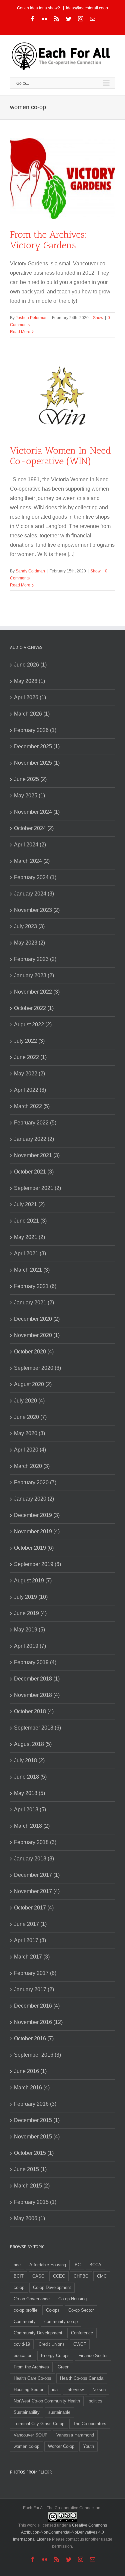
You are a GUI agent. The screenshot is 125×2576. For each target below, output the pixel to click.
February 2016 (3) (35, 2104)
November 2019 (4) (37, 1531)
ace (17, 2265)
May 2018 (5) (29, 1793)
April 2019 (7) (30, 1646)
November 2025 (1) (37, 763)
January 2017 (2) (34, 1989)
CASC (38, 2276)
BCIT (19, 2276)
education (23, 2356)
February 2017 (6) (35, 1973)
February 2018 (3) (35, 1842)
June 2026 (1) (30, 665)
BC (78, 2265)
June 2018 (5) (30, 1777)
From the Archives (31, 2367)
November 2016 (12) (38, 2022)
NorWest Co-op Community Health (47, 2401)
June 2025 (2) (30, 779)
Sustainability (27, 2412)
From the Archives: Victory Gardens (48, 240)
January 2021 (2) (34, 1303)
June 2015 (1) (30, 2169)
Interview (75, 2390)
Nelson (99, 2390)
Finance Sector (93, 2356)
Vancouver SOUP (31, 2435)
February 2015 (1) (35, 2202)
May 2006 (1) (29, 2218)
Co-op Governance (32, 2299)
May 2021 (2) (29, 1237)
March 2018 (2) (32, 1826)
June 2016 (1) (30, 2071)
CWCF (80, 2344)
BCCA (95, 2265)
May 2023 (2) (29, 943)
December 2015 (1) (37, 2120)
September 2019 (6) (37, 1564)
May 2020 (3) (29, 1433)
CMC (102, 2276)
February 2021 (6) (35, 1286)
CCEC (59, 2276)
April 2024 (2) (30, 845)
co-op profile (25, 2310)
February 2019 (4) (35, 1662)
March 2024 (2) (32, 861)
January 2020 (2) (34, 1499)
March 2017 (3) (32, 1957)
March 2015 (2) (32, 2186)
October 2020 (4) (34, 1352)
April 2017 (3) (30, 1940)
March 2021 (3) (32, 1270)
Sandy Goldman (30, 571)
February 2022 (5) (35, 1123)
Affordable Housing (48, 2265)
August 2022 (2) (33, 1024)
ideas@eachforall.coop (87, 8)
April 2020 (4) (30, 1450)
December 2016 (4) (37, 2006)
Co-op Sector (81, 2310)
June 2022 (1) (30, 1057)
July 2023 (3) (29, 926)
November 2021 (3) (37, 1155)
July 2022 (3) (29, 1041)
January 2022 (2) (34, 1139)
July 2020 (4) (29, 1401)
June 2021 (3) (30, 1221)
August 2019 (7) (33, 1581)
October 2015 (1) (34, 2153)
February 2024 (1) (35, 877)
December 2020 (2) (37, 1319)
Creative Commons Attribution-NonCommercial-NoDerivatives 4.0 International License (60, 2532)
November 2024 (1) (37, 812)
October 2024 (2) (34, 828)
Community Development (38, 2333)
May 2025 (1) (29, 796)
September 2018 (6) (37, 1728)
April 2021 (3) (30, 1253)
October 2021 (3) (34, 1172)
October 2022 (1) (34, 1008)
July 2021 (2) (29, 1204)
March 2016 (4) (32, 2088)
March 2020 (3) (32, 1466)
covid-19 (22, 2344)
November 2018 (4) (37, 1695)
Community (25, 2322)
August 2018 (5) (33, 1744)
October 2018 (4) (34, 1711)
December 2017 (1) (37, 1875)
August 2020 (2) (33, 1384)
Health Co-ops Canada (82, 2378)
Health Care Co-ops (32, 2378)
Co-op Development (52, 2287)
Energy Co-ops (55, 2356)
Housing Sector (28, 2390)
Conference (82, 2333)
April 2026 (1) (30, 697)
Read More (20, 332)
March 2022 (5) (32, 1106)
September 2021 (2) (37, 1188)
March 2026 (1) (32, 714)
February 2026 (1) (35, 730)
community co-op (61, 2322)
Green (63, 2367)
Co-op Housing (72, 2299)
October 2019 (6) (34, 1548)
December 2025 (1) (37, 746)
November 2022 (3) (37, 992)
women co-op (26, 2446)
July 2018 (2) (29, 1760)
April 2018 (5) (30, 1810)
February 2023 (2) (35, 959)
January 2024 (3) (34, 894)
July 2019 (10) (31, 1597)
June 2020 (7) (30, 1417)
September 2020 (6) (37, 1368)
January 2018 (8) (34, 1859)
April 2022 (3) (30, 1090)
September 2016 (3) (37, 2055)
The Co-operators (90, 2424)
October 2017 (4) (34, 1908)
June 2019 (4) (30, 1613)
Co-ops (53, 2310)
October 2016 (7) (34, 2038)
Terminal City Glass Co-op (39, 2424)
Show (98, 318)
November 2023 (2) (37, 910)
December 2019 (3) (37, 1515)
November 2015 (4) (37, 2137)
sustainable (59, 2412)
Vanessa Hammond (75, 2435)
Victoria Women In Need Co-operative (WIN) (60, 456)
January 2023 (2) (34, 975)
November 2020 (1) (37, 1335)
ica (55, 2390)
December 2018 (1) (37, 1679)
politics (95, 2401)
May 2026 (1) (29, 681)
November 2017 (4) (37, 1891)
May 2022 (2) (29, 1074)
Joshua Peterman (32, 318)
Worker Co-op (61, 2446)
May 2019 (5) (29, 1630)
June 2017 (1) (30, 1924)
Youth (88, 2446)
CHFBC (81, 2276)
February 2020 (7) (35, 1482)
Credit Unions (52, 2344)
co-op (19, 2287)
